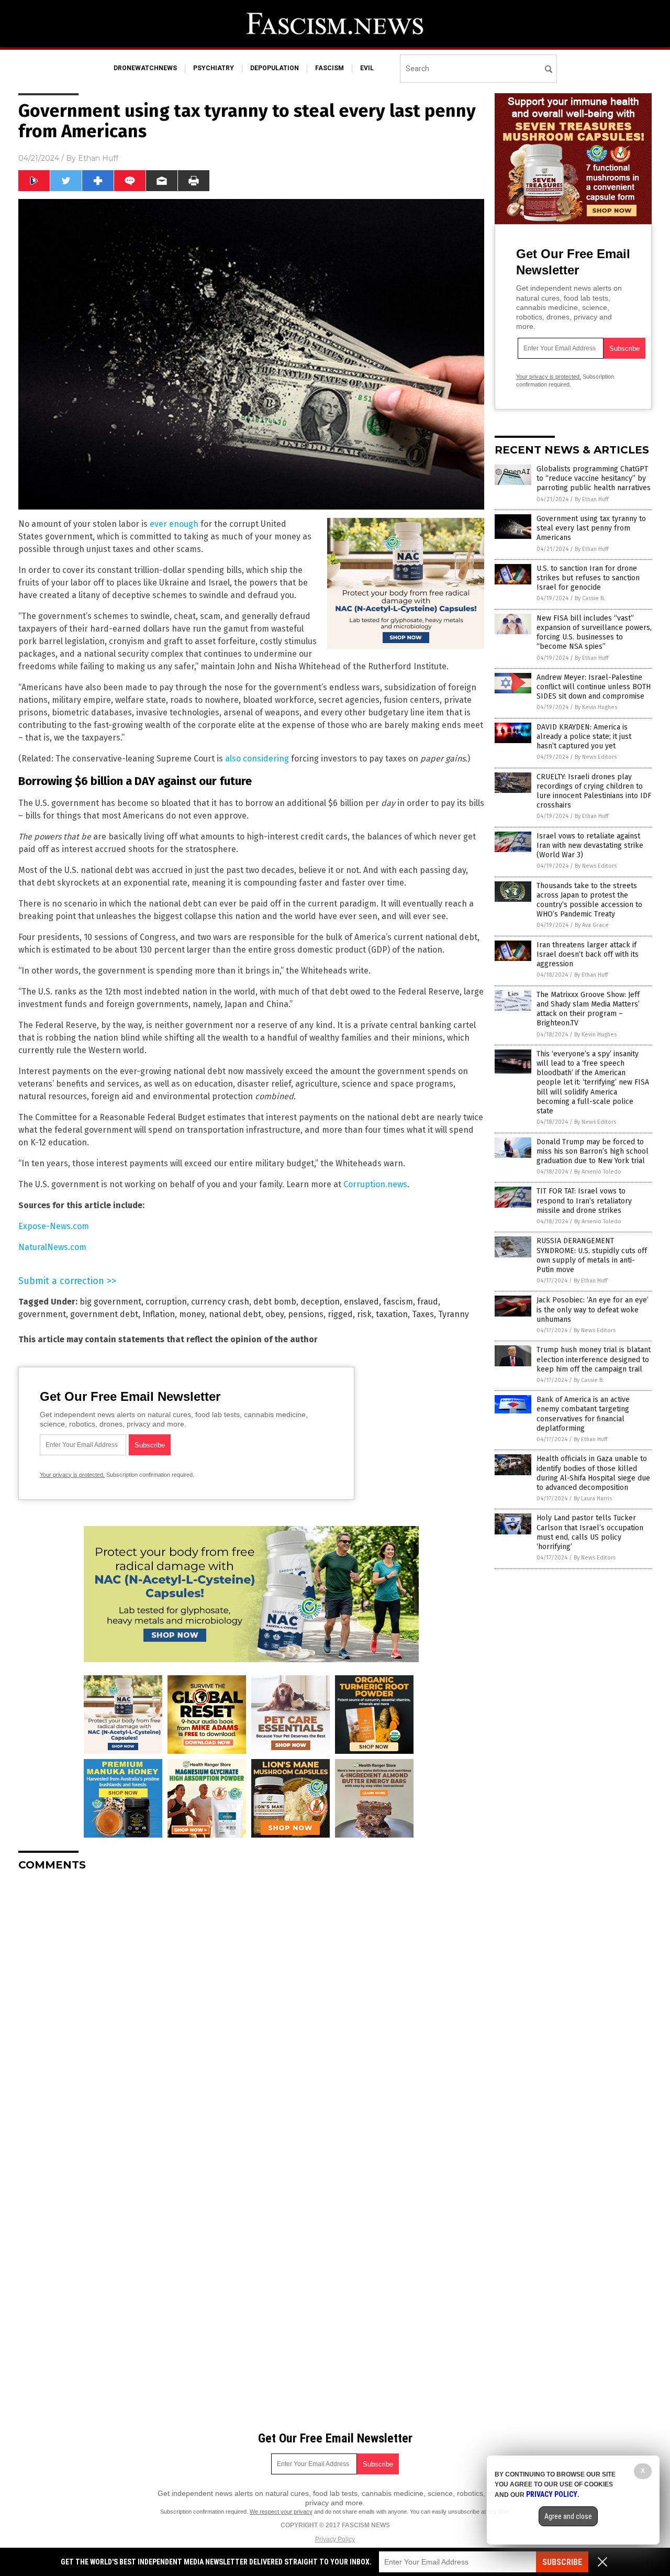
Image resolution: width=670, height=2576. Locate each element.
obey (275, 1314)
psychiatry (214, 68)
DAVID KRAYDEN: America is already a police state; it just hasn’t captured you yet (584, 737)
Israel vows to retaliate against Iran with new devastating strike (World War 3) (590, 845)
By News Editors (596, 757)
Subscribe (562, 2562)
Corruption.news (375, 1184)
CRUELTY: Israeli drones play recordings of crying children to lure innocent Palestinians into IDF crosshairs (594, 791)
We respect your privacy (281, 2512)
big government (110, 1302)
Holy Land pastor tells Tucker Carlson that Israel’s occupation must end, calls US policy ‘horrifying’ (590, 1532)
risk (364, 1314)
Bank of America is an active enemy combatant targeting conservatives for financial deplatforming (583, 1414)
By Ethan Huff (591, 499)
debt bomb (275, 1302)
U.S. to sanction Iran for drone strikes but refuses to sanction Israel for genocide (588, 578)
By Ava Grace (592, 925)
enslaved (361, 1302)
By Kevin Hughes (596, 707)
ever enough (174, 524)
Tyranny (454, 1314)
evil (367, 68)
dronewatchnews (145, 68)
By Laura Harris (593, 1499)
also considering (257, 759)
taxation (392, 1314)
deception (320, 1302)
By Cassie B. (590, 598)
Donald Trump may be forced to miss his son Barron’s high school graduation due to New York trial (593, 1151)
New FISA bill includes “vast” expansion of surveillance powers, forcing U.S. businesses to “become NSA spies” (594, 633)
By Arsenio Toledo (598, 1172)
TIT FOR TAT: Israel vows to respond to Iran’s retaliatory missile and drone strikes (584, 1201)
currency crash (220, 1302)
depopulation (275, 68)
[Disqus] (251, 2010)
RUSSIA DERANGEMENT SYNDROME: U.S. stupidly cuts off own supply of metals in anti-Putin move (592, 1255)
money (192, 1314)
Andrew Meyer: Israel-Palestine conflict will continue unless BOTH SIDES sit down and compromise (594, 687)
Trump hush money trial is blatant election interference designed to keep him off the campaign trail (594, 1359)
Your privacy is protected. (72, 1475)
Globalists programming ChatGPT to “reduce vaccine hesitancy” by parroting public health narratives (594, 478)
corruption (166, 1302)
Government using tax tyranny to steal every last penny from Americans (591, 528)
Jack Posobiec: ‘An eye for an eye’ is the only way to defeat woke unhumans (593, 1309)
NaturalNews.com (52, 1247)
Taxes (423, 1314)
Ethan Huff (98, 158)
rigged (340, 1314)
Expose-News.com (54, 1226)
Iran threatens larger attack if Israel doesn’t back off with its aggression (588, 954)
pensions (306, 1314)
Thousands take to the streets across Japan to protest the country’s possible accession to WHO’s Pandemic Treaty (589, 900)
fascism (330, 68)
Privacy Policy (335, 2539)
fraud (428, 1302)
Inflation (159, 1314)
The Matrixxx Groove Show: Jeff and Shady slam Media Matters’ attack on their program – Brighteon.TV (588, 1009)
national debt (235, 1314)
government (42, 1314)
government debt (104, 1314)
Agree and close (568, 2516)
